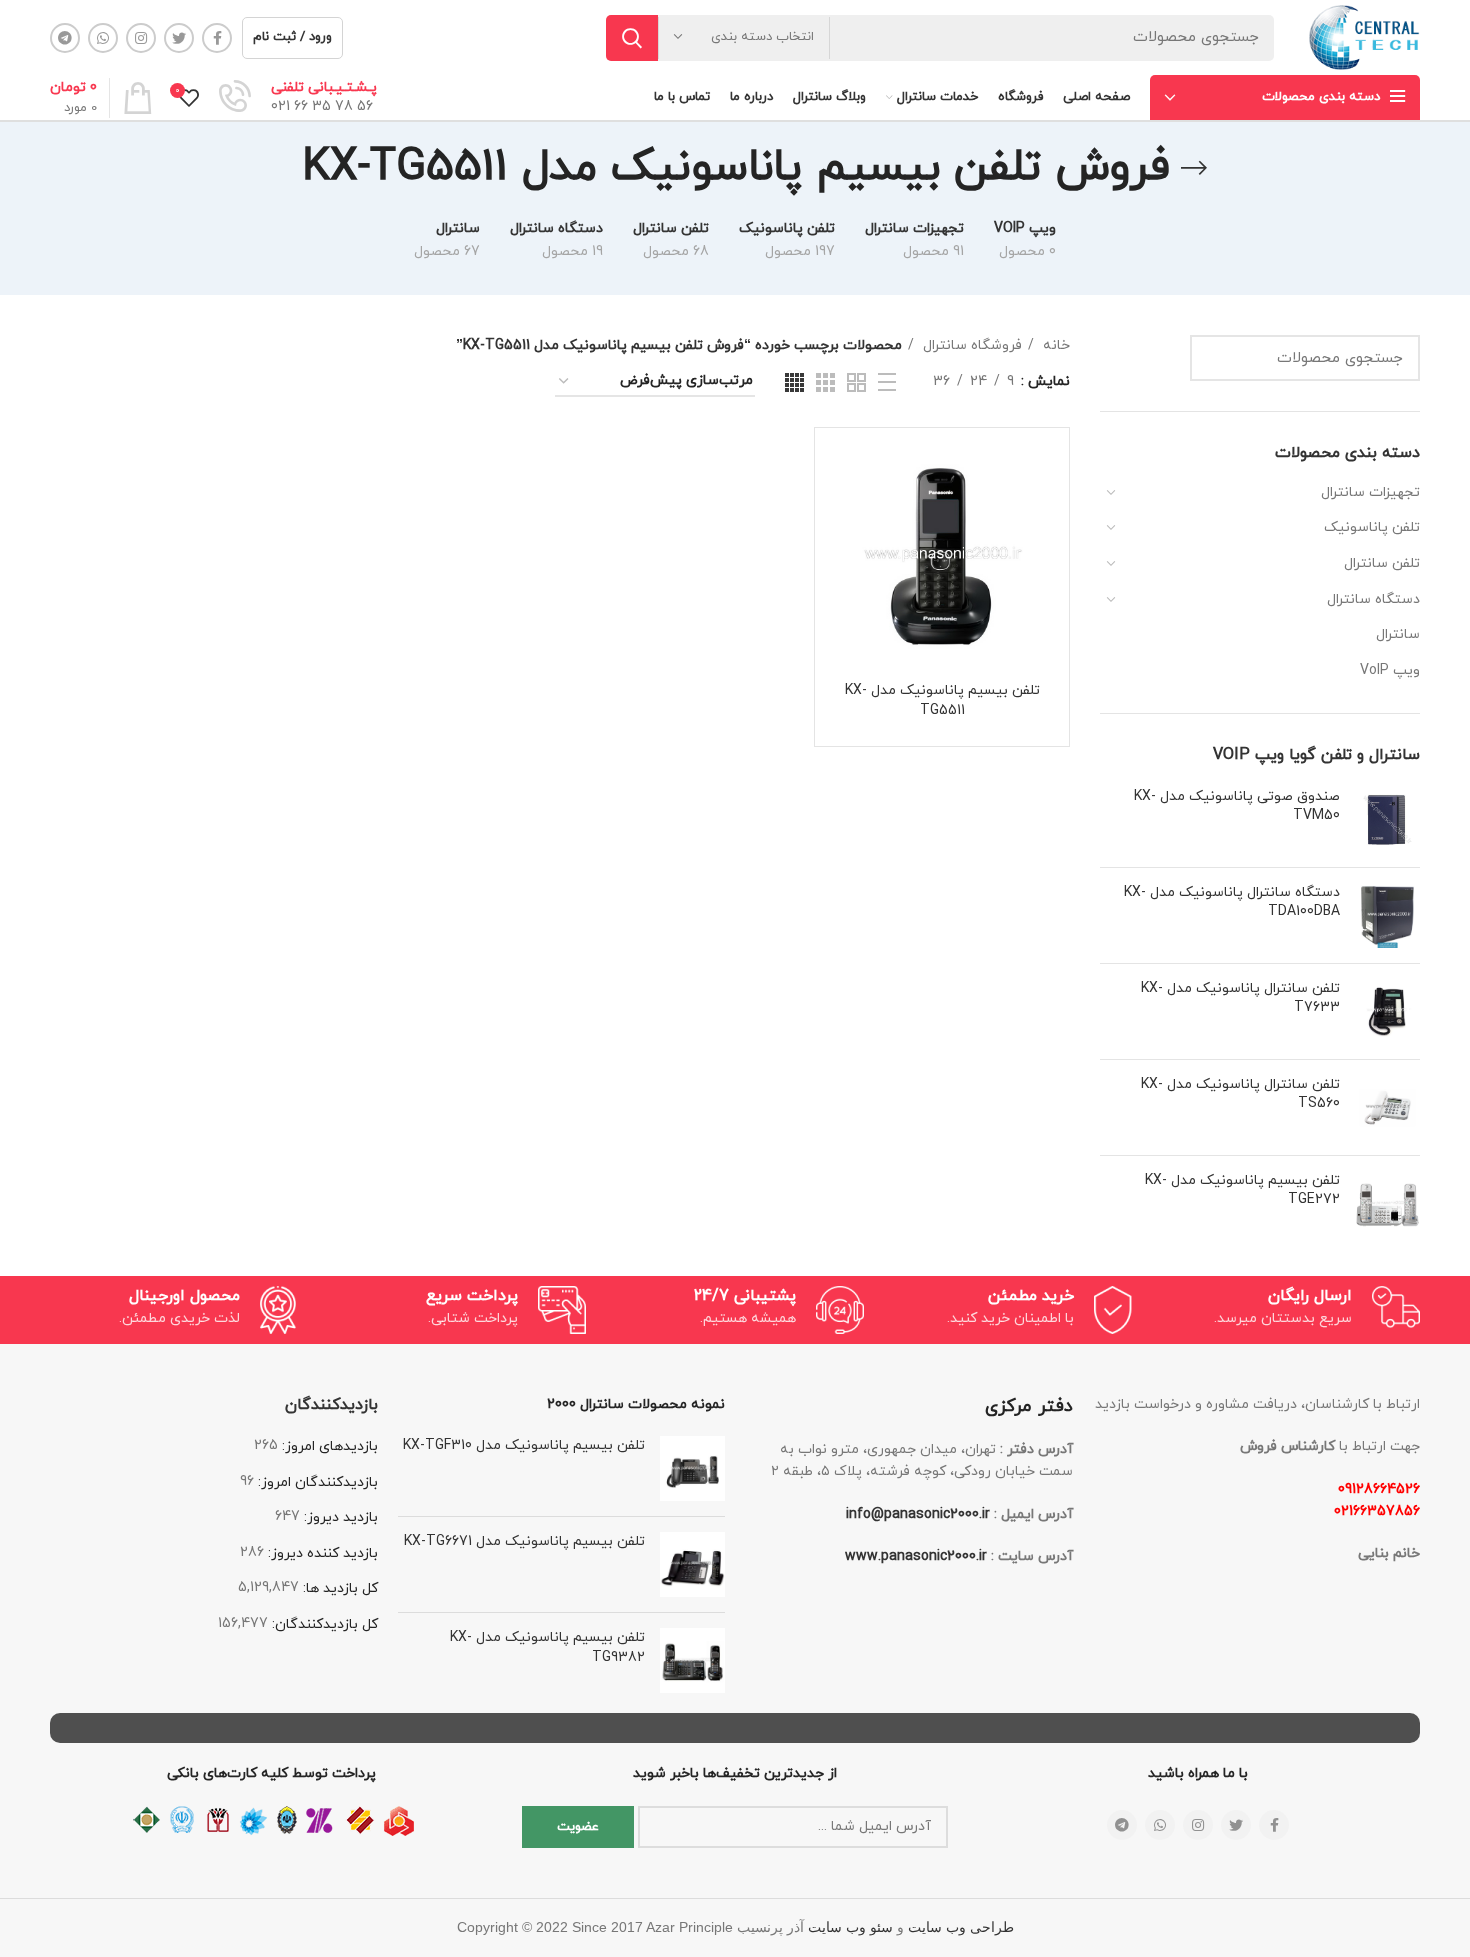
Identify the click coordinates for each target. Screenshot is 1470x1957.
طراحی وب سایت (961, 1927)
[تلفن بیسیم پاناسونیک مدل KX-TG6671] (692, 1564)
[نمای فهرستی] (887, 382)
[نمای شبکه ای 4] (794, 382)
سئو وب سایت (850, 1927)
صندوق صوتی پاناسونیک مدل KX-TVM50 (1237, 806)
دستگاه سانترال (1373, 599)
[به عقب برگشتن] (1194, 168)
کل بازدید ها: (338, 1588)
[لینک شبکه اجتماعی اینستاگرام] (141, 38)
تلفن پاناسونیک (1372, 527)
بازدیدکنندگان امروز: (316, 1482)
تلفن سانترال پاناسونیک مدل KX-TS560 (1240, 1094)
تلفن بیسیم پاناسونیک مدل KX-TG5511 (942, 700)
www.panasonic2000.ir (916, 1556)
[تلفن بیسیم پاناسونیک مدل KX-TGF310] (692, 1468)
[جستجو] (632, 38)
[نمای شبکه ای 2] (856, 382)
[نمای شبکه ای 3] (825, 382)
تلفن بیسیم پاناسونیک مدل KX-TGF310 (524, 1445)
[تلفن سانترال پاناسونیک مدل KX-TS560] (1387, 1107)
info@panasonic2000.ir (918, 1514)
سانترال (1398, 634)
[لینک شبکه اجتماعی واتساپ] (103, 38)
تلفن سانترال (1382, 563)
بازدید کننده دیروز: (321, 1553)
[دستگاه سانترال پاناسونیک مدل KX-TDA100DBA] (1387, 915)
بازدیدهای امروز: (328, 1446)
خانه (1054, 345)
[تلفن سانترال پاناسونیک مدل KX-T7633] (1387, 1011)
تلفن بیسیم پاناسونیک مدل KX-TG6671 (524, 1541)
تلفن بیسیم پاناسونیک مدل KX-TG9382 (547, 1647)
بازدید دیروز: (339, 1517)
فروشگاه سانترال (970, 345)
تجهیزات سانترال (1370, 492)
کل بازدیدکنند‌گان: (323, 1624)
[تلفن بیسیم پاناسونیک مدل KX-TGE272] (1387, 1203)
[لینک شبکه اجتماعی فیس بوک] (217, 38)
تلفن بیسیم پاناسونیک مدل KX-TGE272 (1242, 1190)
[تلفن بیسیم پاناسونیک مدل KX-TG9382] (692, 1660)
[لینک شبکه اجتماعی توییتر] (179, 38)
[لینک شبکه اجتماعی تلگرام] (65, 38)
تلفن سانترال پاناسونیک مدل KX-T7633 (1240, 998)
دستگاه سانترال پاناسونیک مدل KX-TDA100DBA (1232, 902)
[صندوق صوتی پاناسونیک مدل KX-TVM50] (1387, 819)
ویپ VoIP (1390, 670)
